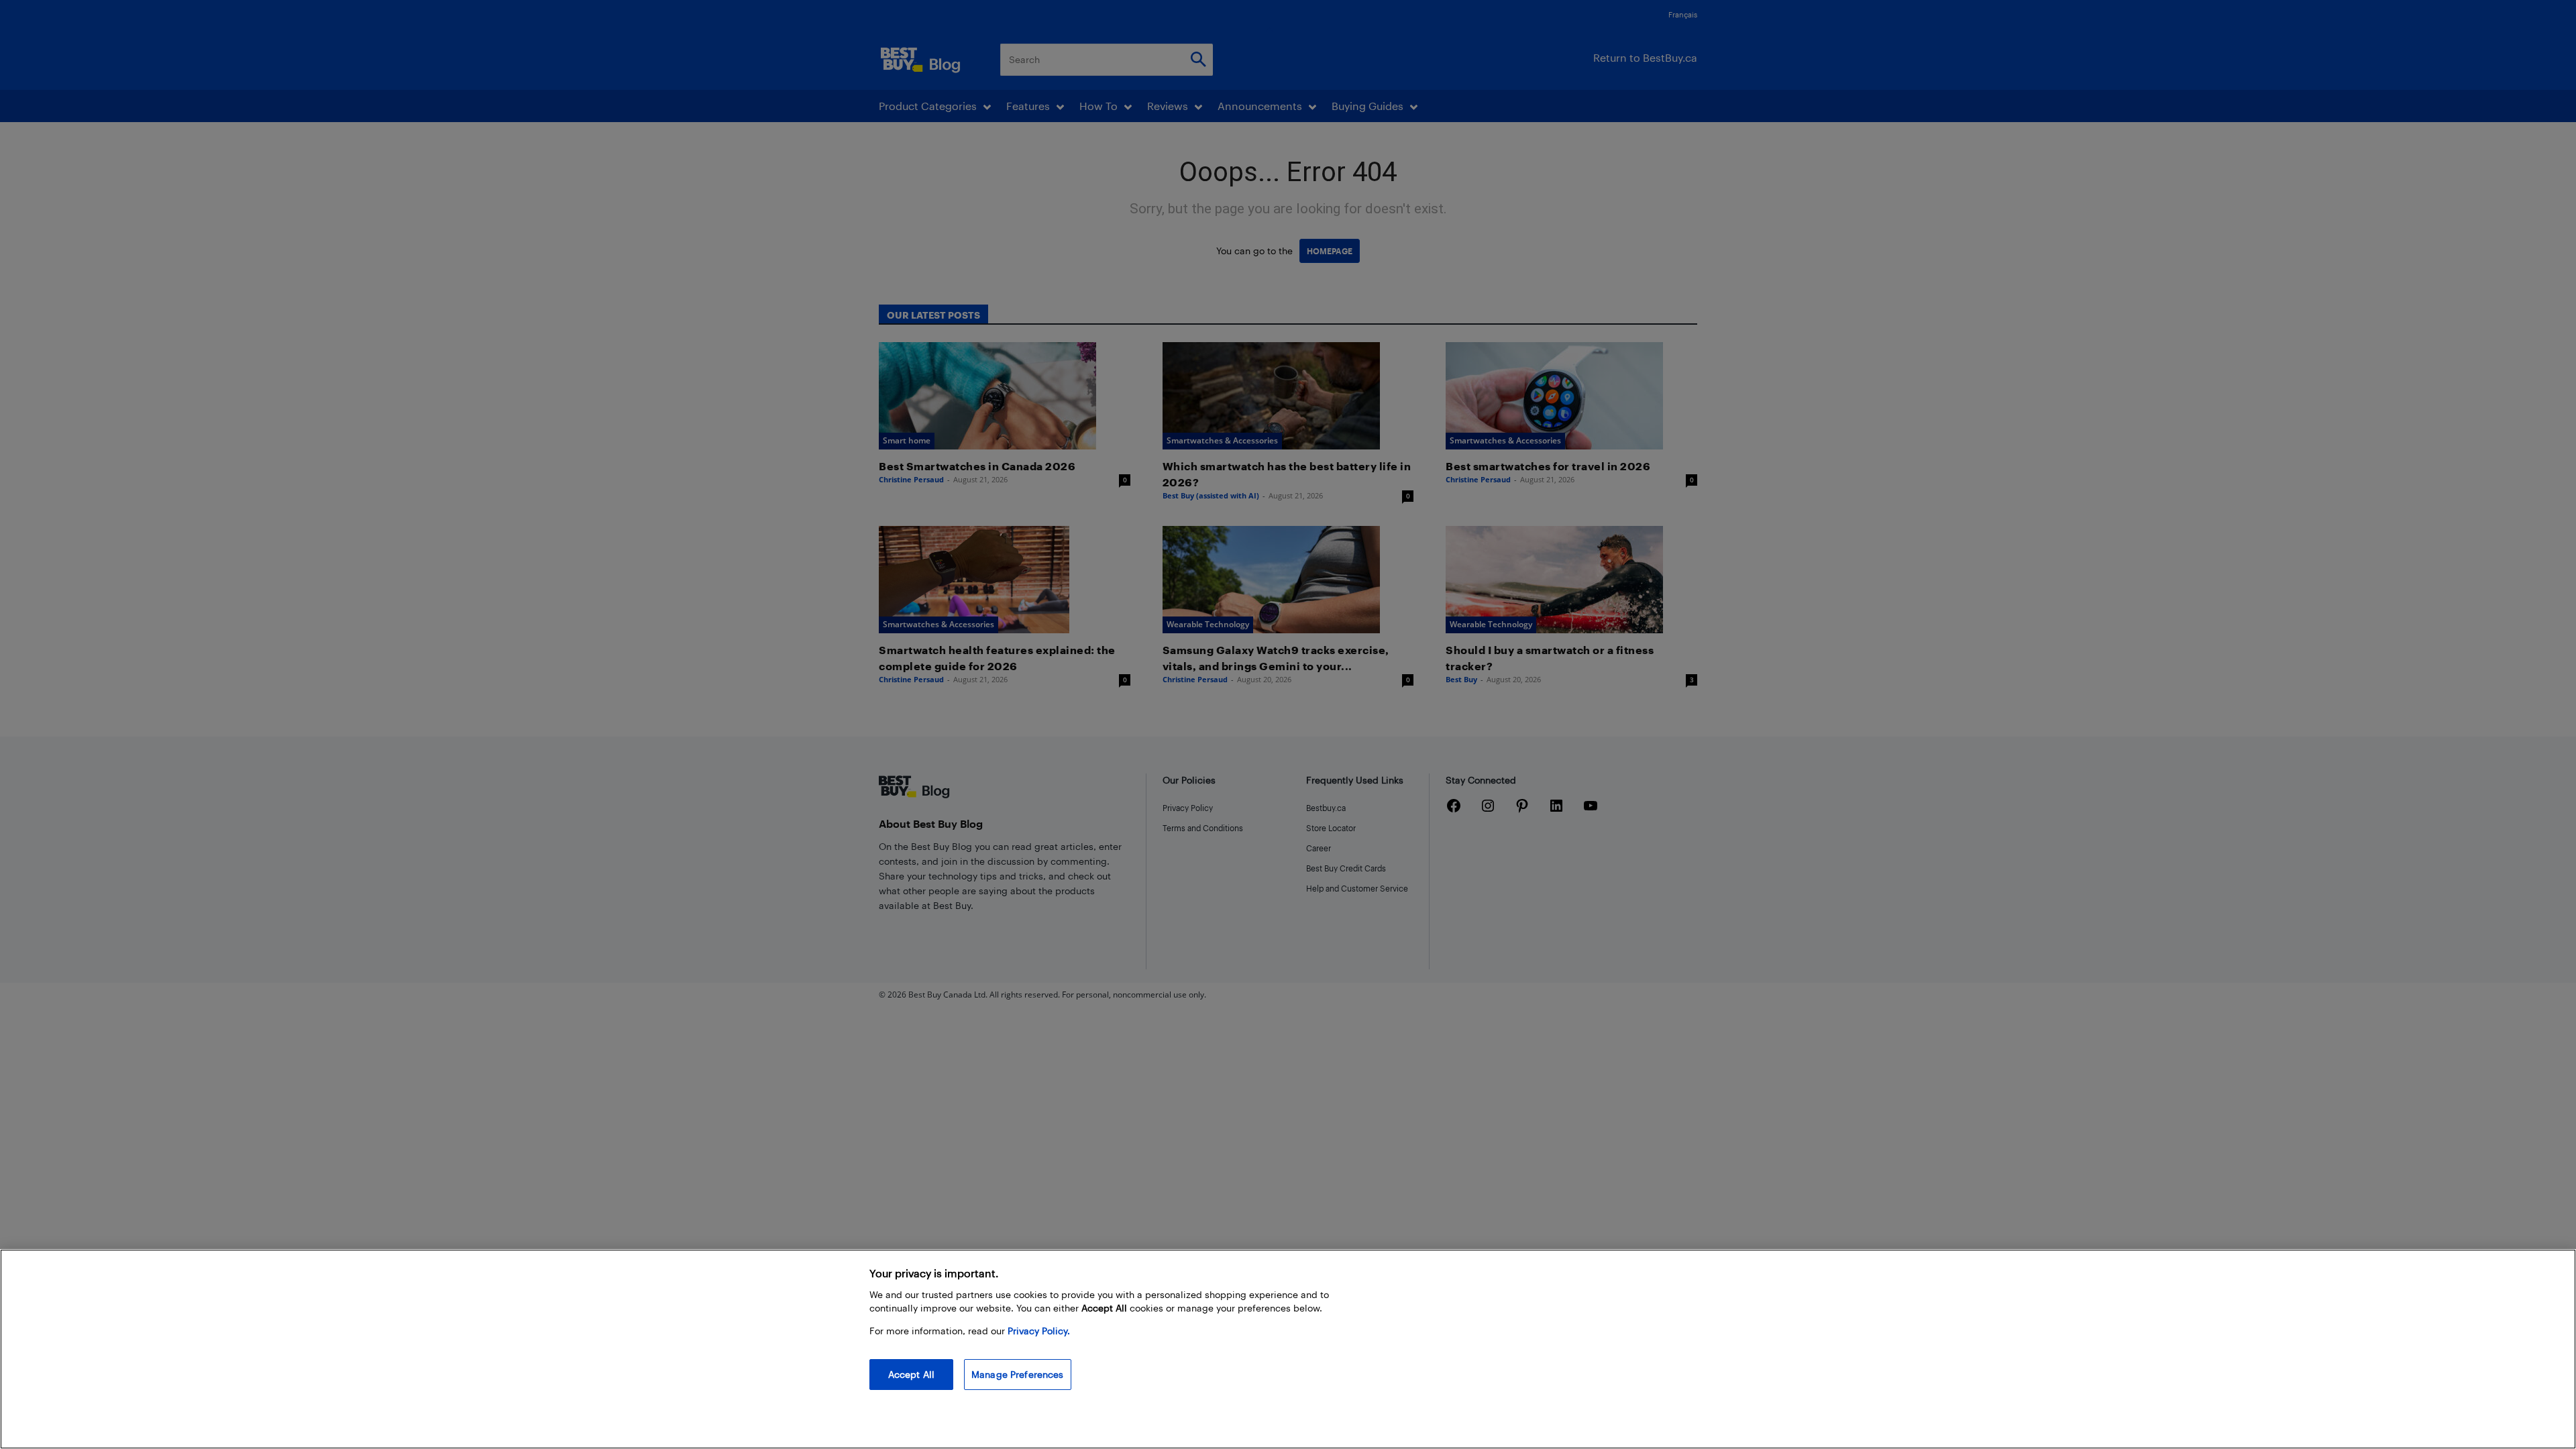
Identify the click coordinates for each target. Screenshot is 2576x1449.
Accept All (911, 1374)
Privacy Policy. (1039, 1331)
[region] (1288, 1349)
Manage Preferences (1018, 1374)
